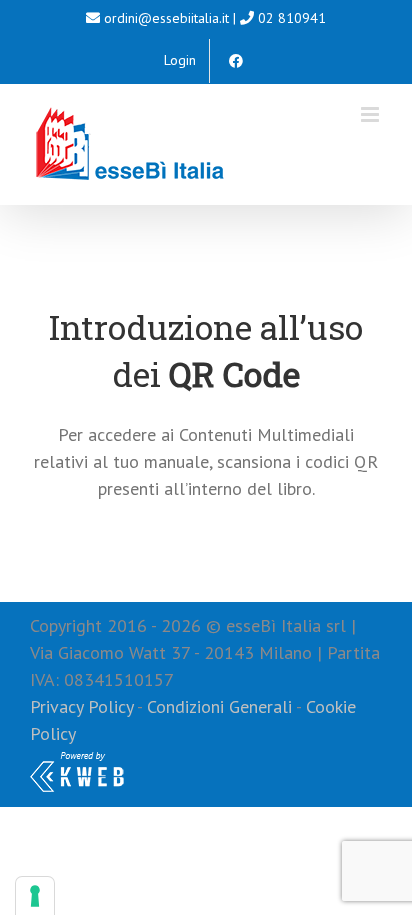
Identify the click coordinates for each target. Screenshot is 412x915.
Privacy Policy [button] (81, 706)
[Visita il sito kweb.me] (77, 760)
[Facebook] (236, 61)
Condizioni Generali (219, 706)
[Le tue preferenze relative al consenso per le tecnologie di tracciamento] (35, 896)
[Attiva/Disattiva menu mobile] (371, 114)
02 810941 (292, 18)
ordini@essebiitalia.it (166, 18)
